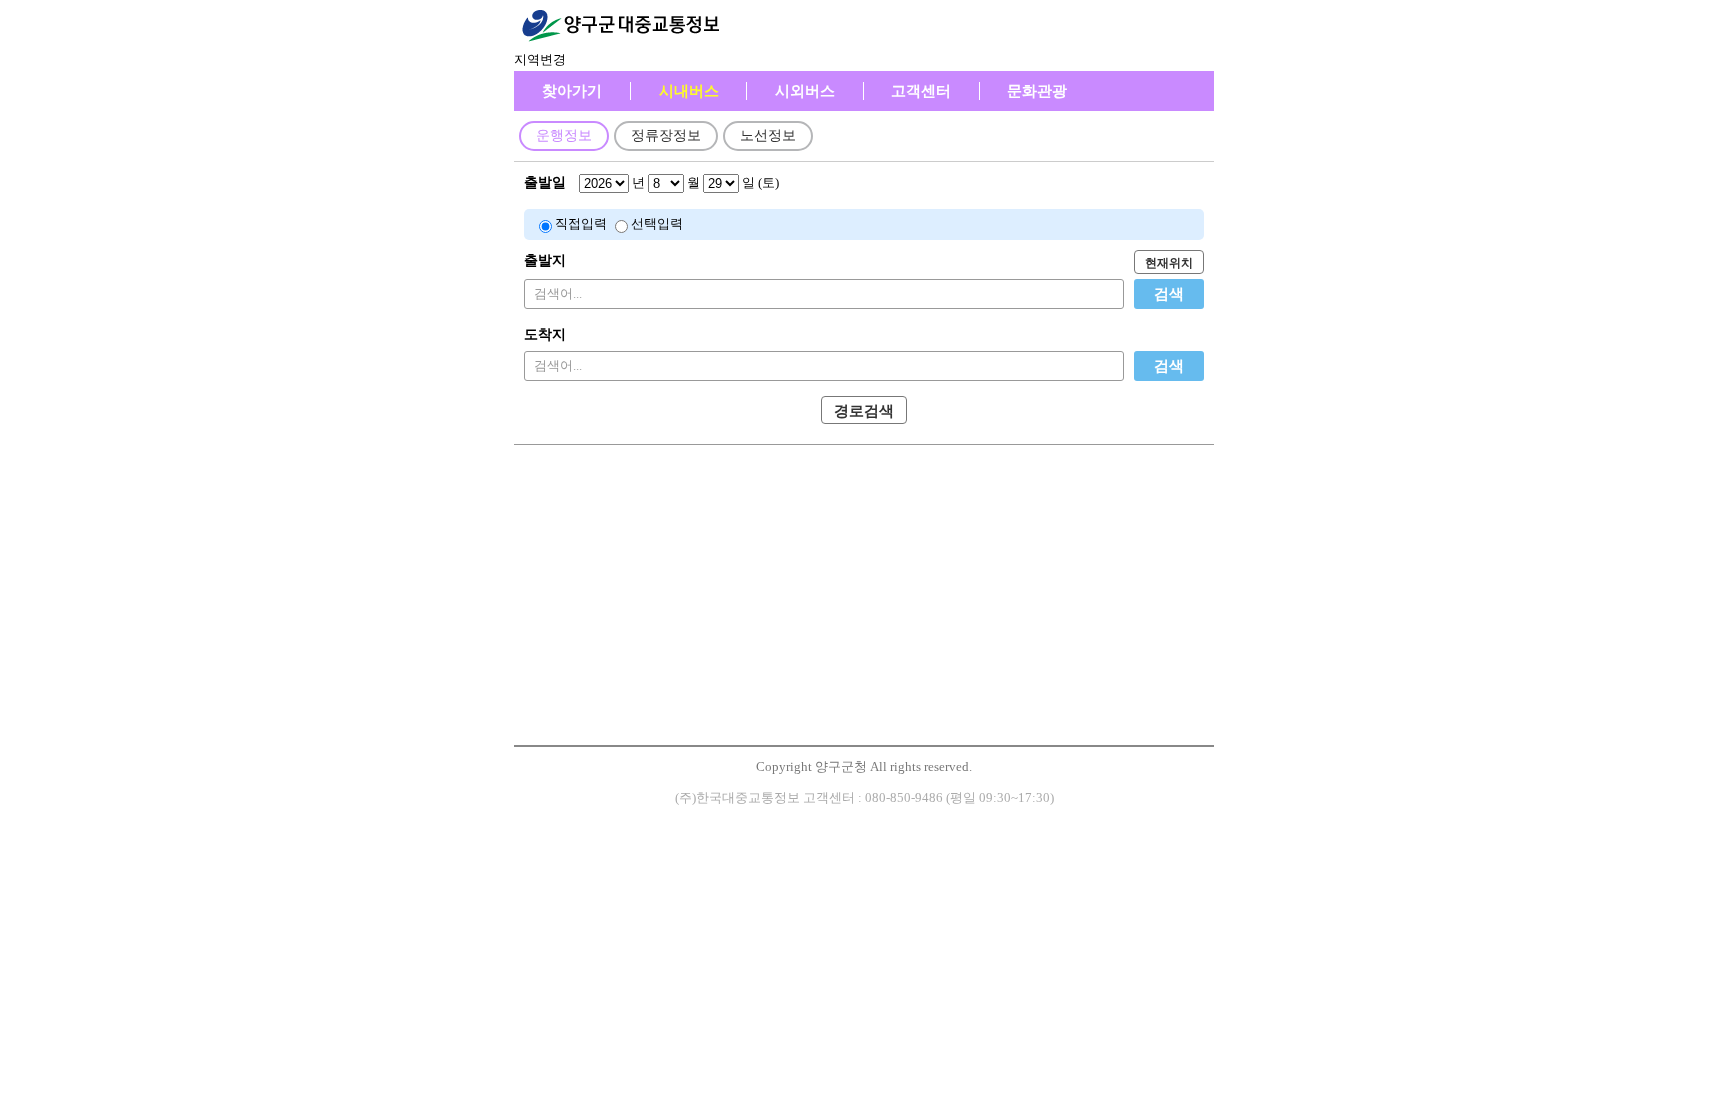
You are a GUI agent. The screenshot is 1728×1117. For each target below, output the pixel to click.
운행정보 (564, 135)
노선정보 (768, 135)
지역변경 (540, 59)
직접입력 (581, 223)
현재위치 (1169, 263)
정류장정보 (666, 135)
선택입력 (657, 223)
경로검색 (864, 411)
